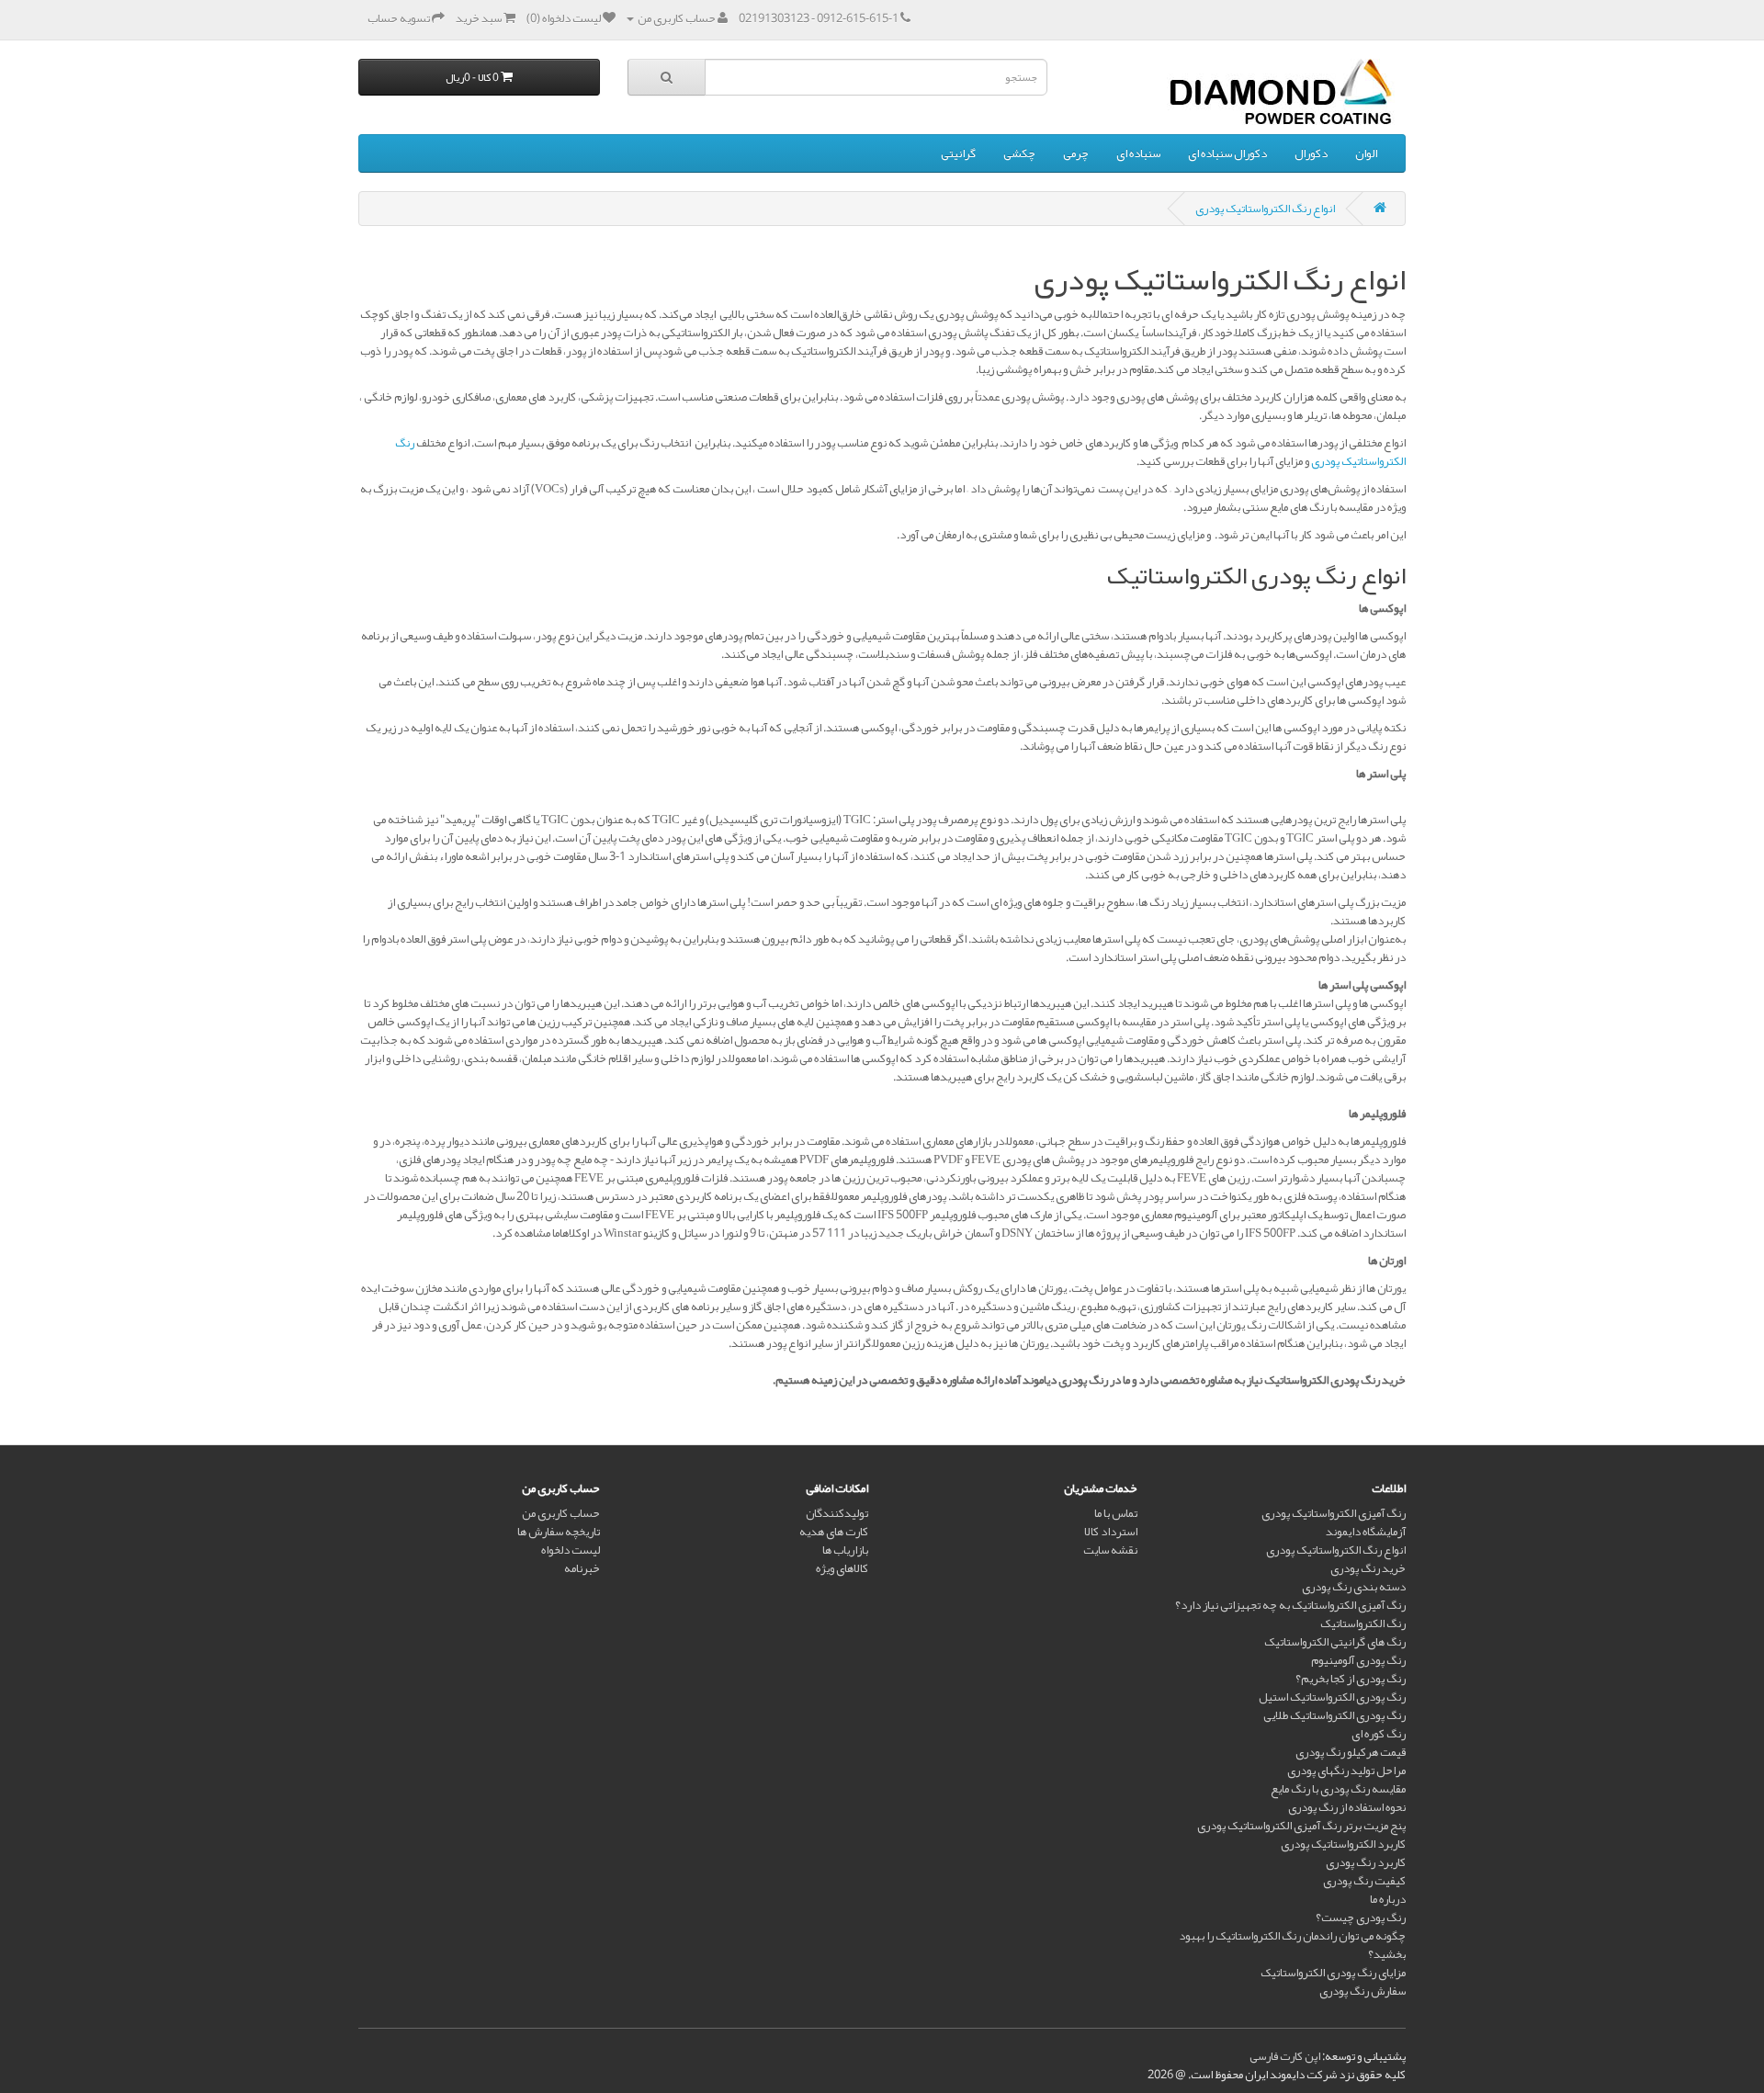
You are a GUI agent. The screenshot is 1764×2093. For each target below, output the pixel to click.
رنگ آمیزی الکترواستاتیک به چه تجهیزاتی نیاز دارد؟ (1290, 1605)
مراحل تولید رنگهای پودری (1346, 1771)
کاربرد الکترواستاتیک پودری (1343, 1844)
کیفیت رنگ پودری (1364, 1881)
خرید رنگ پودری (1368, 1568)
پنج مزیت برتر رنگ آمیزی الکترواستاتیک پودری (1301, 1826)
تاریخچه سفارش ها (559, 1532)
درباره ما (1388, 1899)
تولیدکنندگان (837, 1513)
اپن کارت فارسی (1285, 2056)
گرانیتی (958, 153)
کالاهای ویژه (842, 1568)
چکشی (1019, 153)
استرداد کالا (1111, 1532)
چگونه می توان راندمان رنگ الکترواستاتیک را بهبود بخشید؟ (1292, 1945)
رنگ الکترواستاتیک (1363, 1623)
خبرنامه (582, 1568)
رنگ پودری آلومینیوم (1358, 1660)
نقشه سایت (1110, 1550)
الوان (1366, 153)
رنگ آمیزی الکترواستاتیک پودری (1334, 1513)
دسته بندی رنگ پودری (1354, 1587)
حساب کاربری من (561, 1513)
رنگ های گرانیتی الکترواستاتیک (1335, 1642)
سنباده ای (1138, 153)
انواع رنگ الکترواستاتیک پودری (1265, 209)
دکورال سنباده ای (1227, 153)
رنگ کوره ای (1379, 1734)
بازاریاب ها (845, 1550)
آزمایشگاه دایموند (1366, 1532)
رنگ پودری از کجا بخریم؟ (1351, 1679)
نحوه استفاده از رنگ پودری (1347, 1807)
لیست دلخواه (571, 1550)
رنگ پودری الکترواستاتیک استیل (1332, 1697)
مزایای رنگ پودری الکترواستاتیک (1333, 1973)
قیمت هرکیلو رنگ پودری (1351, 1752)
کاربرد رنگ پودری (1366, 1862)
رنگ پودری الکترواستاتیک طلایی (1334, 1715)
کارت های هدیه (834, 1532)
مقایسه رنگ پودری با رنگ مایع (1338, 1789)
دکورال (1311, 153)
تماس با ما (1116, 1513)
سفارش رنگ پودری (1363, 1991)
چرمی (1076, 153)
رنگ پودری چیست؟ (1361, 1918)
